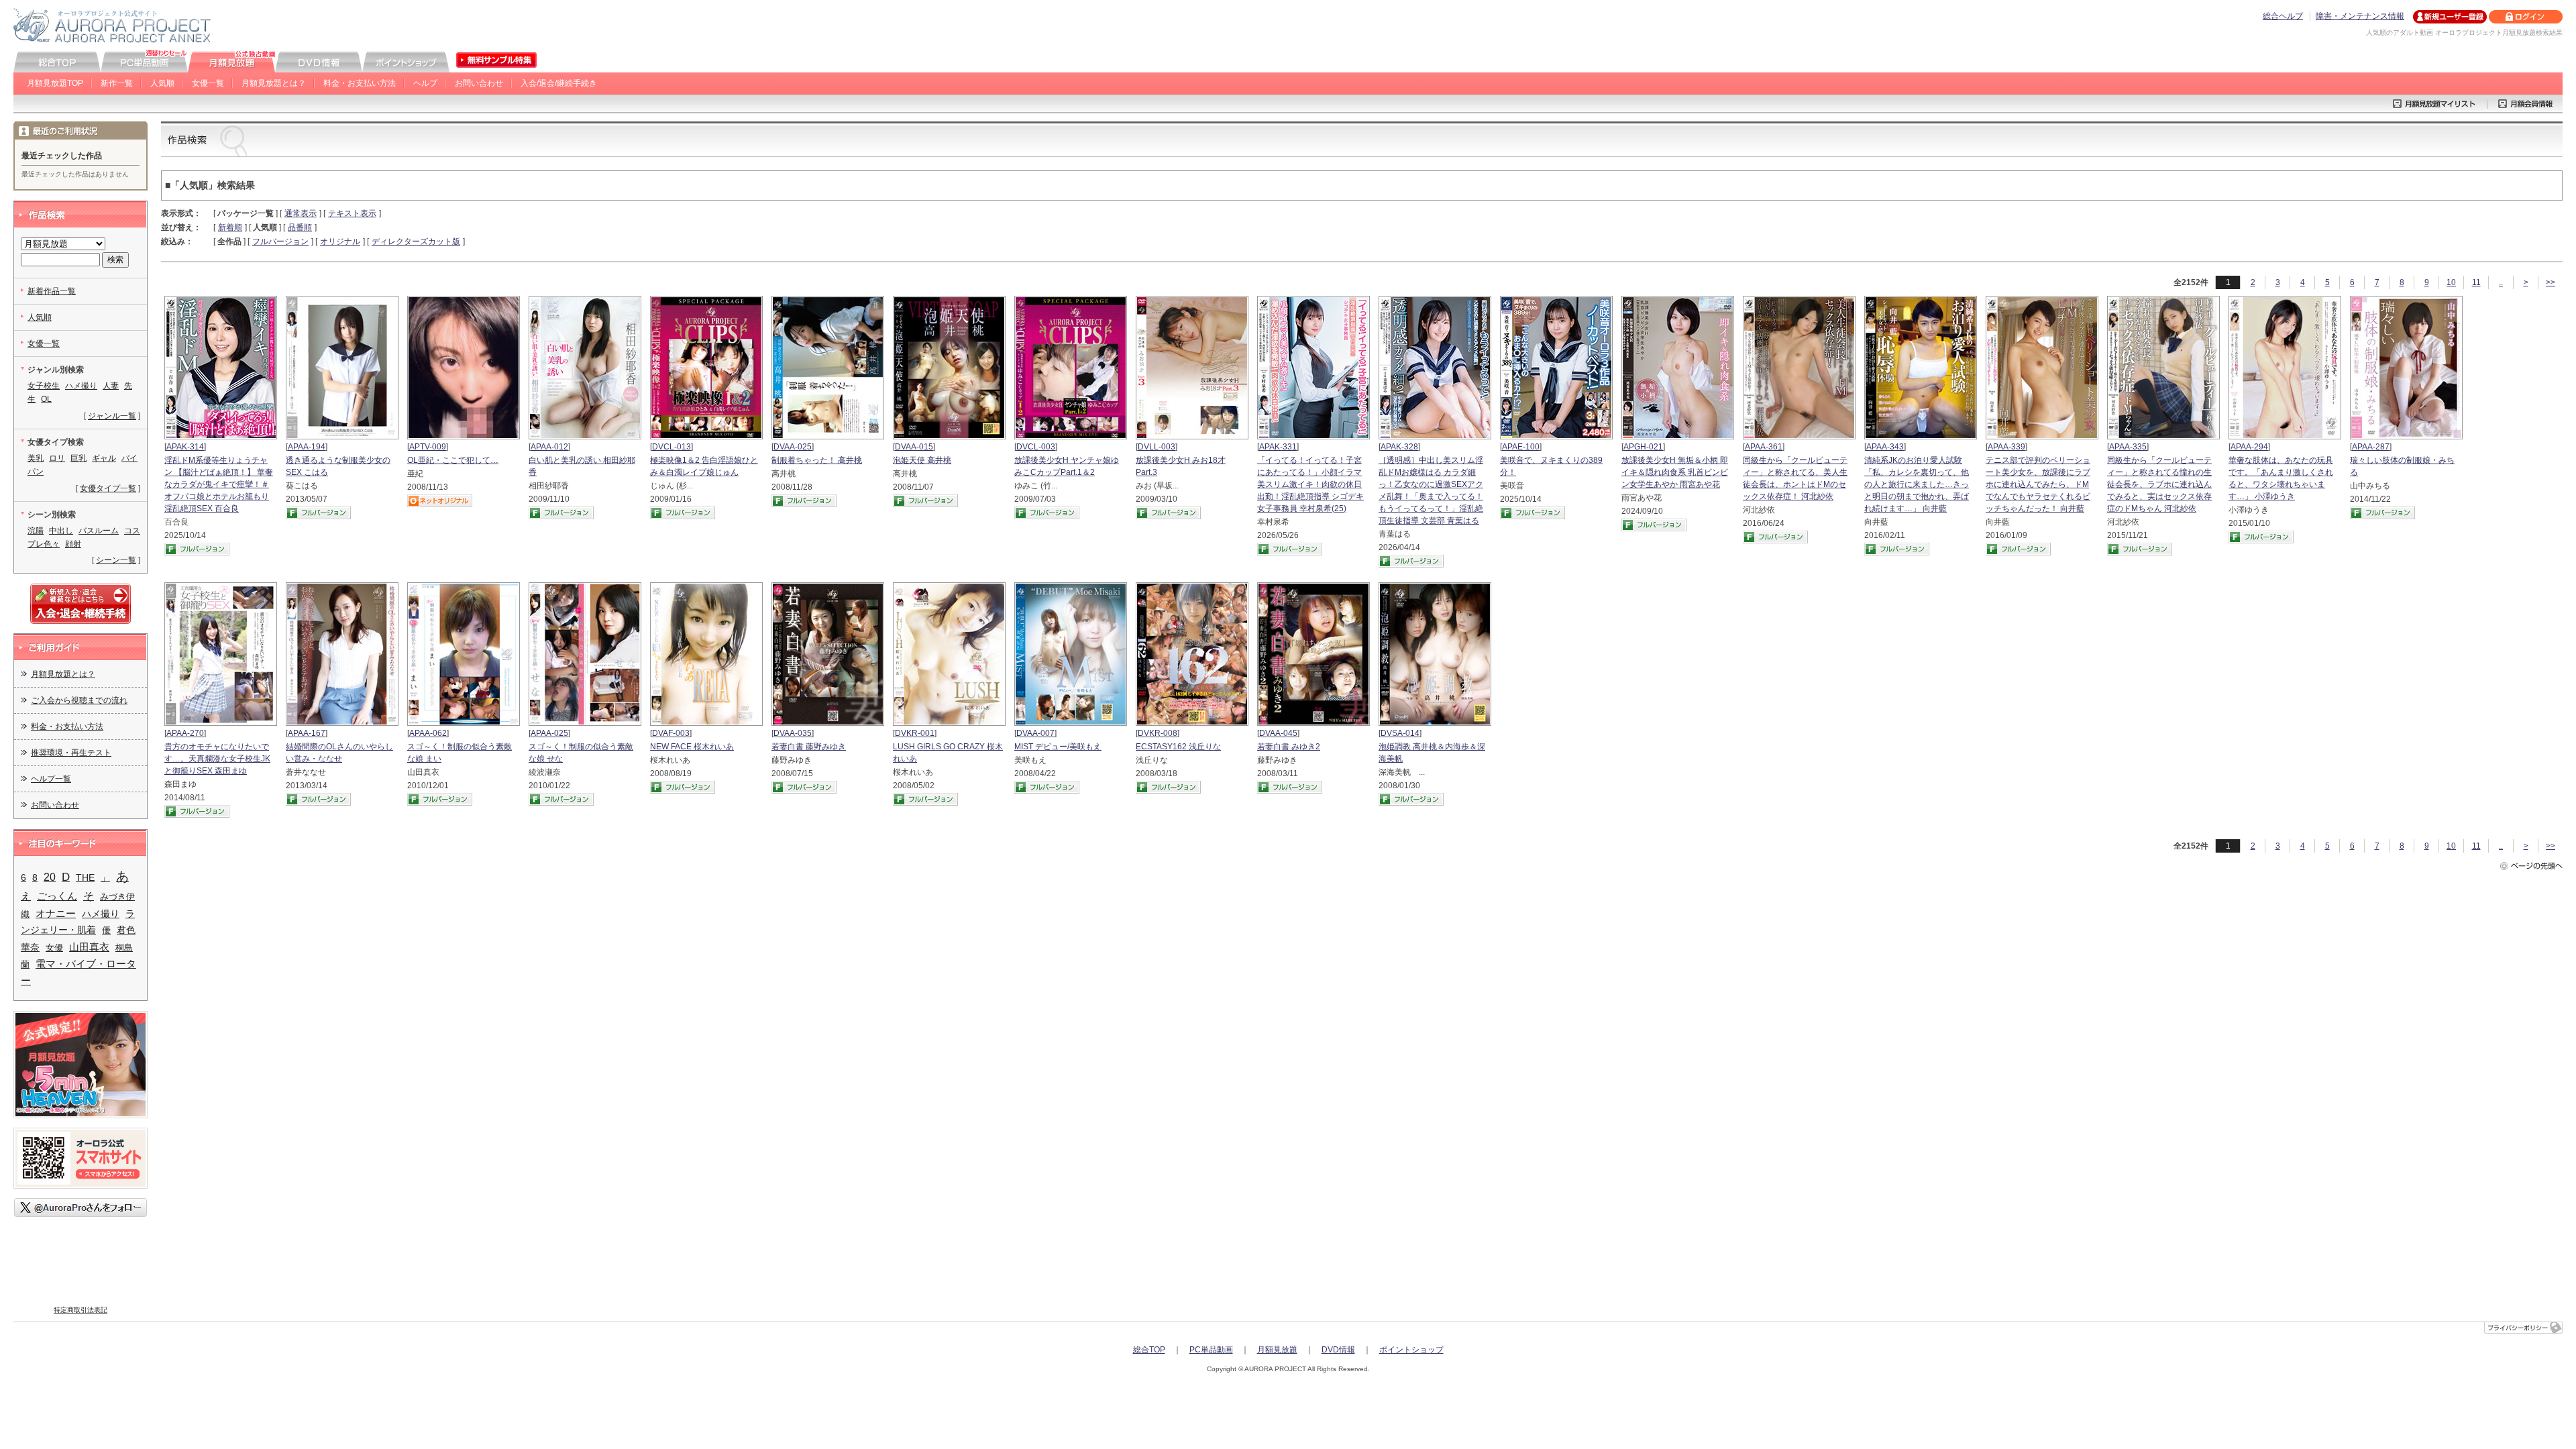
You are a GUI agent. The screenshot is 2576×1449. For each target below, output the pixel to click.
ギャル (104, 458)
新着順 (230, 227)
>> (2551, 282)
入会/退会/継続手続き (559, 83)
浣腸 (36, 531)
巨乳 (78, 458)
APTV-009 (428, 447)
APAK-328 (1399, 447)
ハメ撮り (81, 386)
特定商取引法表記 (80, 1310)
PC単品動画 (1211, 1350)
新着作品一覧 (52, 291)
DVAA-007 (1035, 733)
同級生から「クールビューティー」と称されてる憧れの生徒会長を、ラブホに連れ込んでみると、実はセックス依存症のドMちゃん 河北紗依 (2159, 484)
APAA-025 (549, 733)
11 (2476, 282)
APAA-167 (307, 733)
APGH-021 (1643, 447)
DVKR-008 (1158, 733)
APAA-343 (1885, 447)
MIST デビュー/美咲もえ (1058, 747)
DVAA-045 (1278, 733)
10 (2451, 282)
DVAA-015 (914, 447)
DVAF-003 (671, 733)
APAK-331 (1278, 447)
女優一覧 (208, 83)
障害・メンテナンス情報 (2360, 16)
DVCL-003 (1036, 447)
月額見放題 (1277, 1350)
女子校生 (44, 386)
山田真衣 (89, 947)
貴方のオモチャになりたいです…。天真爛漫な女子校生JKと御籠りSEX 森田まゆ (217, 759)
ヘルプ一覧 (51, 779)
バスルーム (99, 531)
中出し (61, 531)
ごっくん (57, 896)
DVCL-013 (672, 447)
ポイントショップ (1411, 1350)
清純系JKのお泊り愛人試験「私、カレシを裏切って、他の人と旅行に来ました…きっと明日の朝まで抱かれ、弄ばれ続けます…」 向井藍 (1917, 484)
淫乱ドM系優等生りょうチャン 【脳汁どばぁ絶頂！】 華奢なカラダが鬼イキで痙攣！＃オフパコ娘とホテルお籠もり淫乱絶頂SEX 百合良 (219, 484)
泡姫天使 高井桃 (922, 460)
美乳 (36, 458)
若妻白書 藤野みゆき (809, 747)
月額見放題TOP (55, 83)
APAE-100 (1521, 447)
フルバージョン (280, 241)
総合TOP (1149, 1350)
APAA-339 (2006, 447)
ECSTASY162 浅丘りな (1178, 747)
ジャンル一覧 (112, 416)
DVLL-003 (1157, 447)
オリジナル (340, 241)
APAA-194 (307, 447)
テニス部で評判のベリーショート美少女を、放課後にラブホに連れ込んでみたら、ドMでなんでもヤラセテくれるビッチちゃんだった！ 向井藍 (2038, 484)
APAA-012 (549, 447)
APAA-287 (2371, 447)
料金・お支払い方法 (360, 83)
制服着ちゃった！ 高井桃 (817, 460)
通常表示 (301, 213)
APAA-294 (2249, 447)
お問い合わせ (479, 83)
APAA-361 (1764, 447)
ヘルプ (425, 83)
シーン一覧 (116, 560)
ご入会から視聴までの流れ (79, 700)
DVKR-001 (915, 733)
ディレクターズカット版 (416, 241)
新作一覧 (117, 83)
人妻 (111, 386)
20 (50, 877)
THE (85, 878)
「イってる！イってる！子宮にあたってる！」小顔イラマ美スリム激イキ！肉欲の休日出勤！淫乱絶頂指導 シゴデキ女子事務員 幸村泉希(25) (1310, 484)
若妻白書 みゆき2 (1289, 747)
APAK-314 (185, 447)
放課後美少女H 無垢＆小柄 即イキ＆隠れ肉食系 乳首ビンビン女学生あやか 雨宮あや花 (1675, 472)
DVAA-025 (793, 447)
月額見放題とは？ (274, 83)
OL (46, 399)
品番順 (300, 227)
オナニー (56, 914)
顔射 (73, 544)
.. (2501, 282)
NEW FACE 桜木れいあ (692, 747)
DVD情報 (1338, 1350)
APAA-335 (2128, 447)
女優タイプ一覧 (108, 488)
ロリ (57, 458)
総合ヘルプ (2283, 16)
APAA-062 (428, 733)
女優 (54, 948)
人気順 (162, 83)
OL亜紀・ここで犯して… (453, 460)
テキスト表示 (352, 213)
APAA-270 (185, 733)
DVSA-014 (1400, 733)
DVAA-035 (793, 733)
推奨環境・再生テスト (71, 753)
